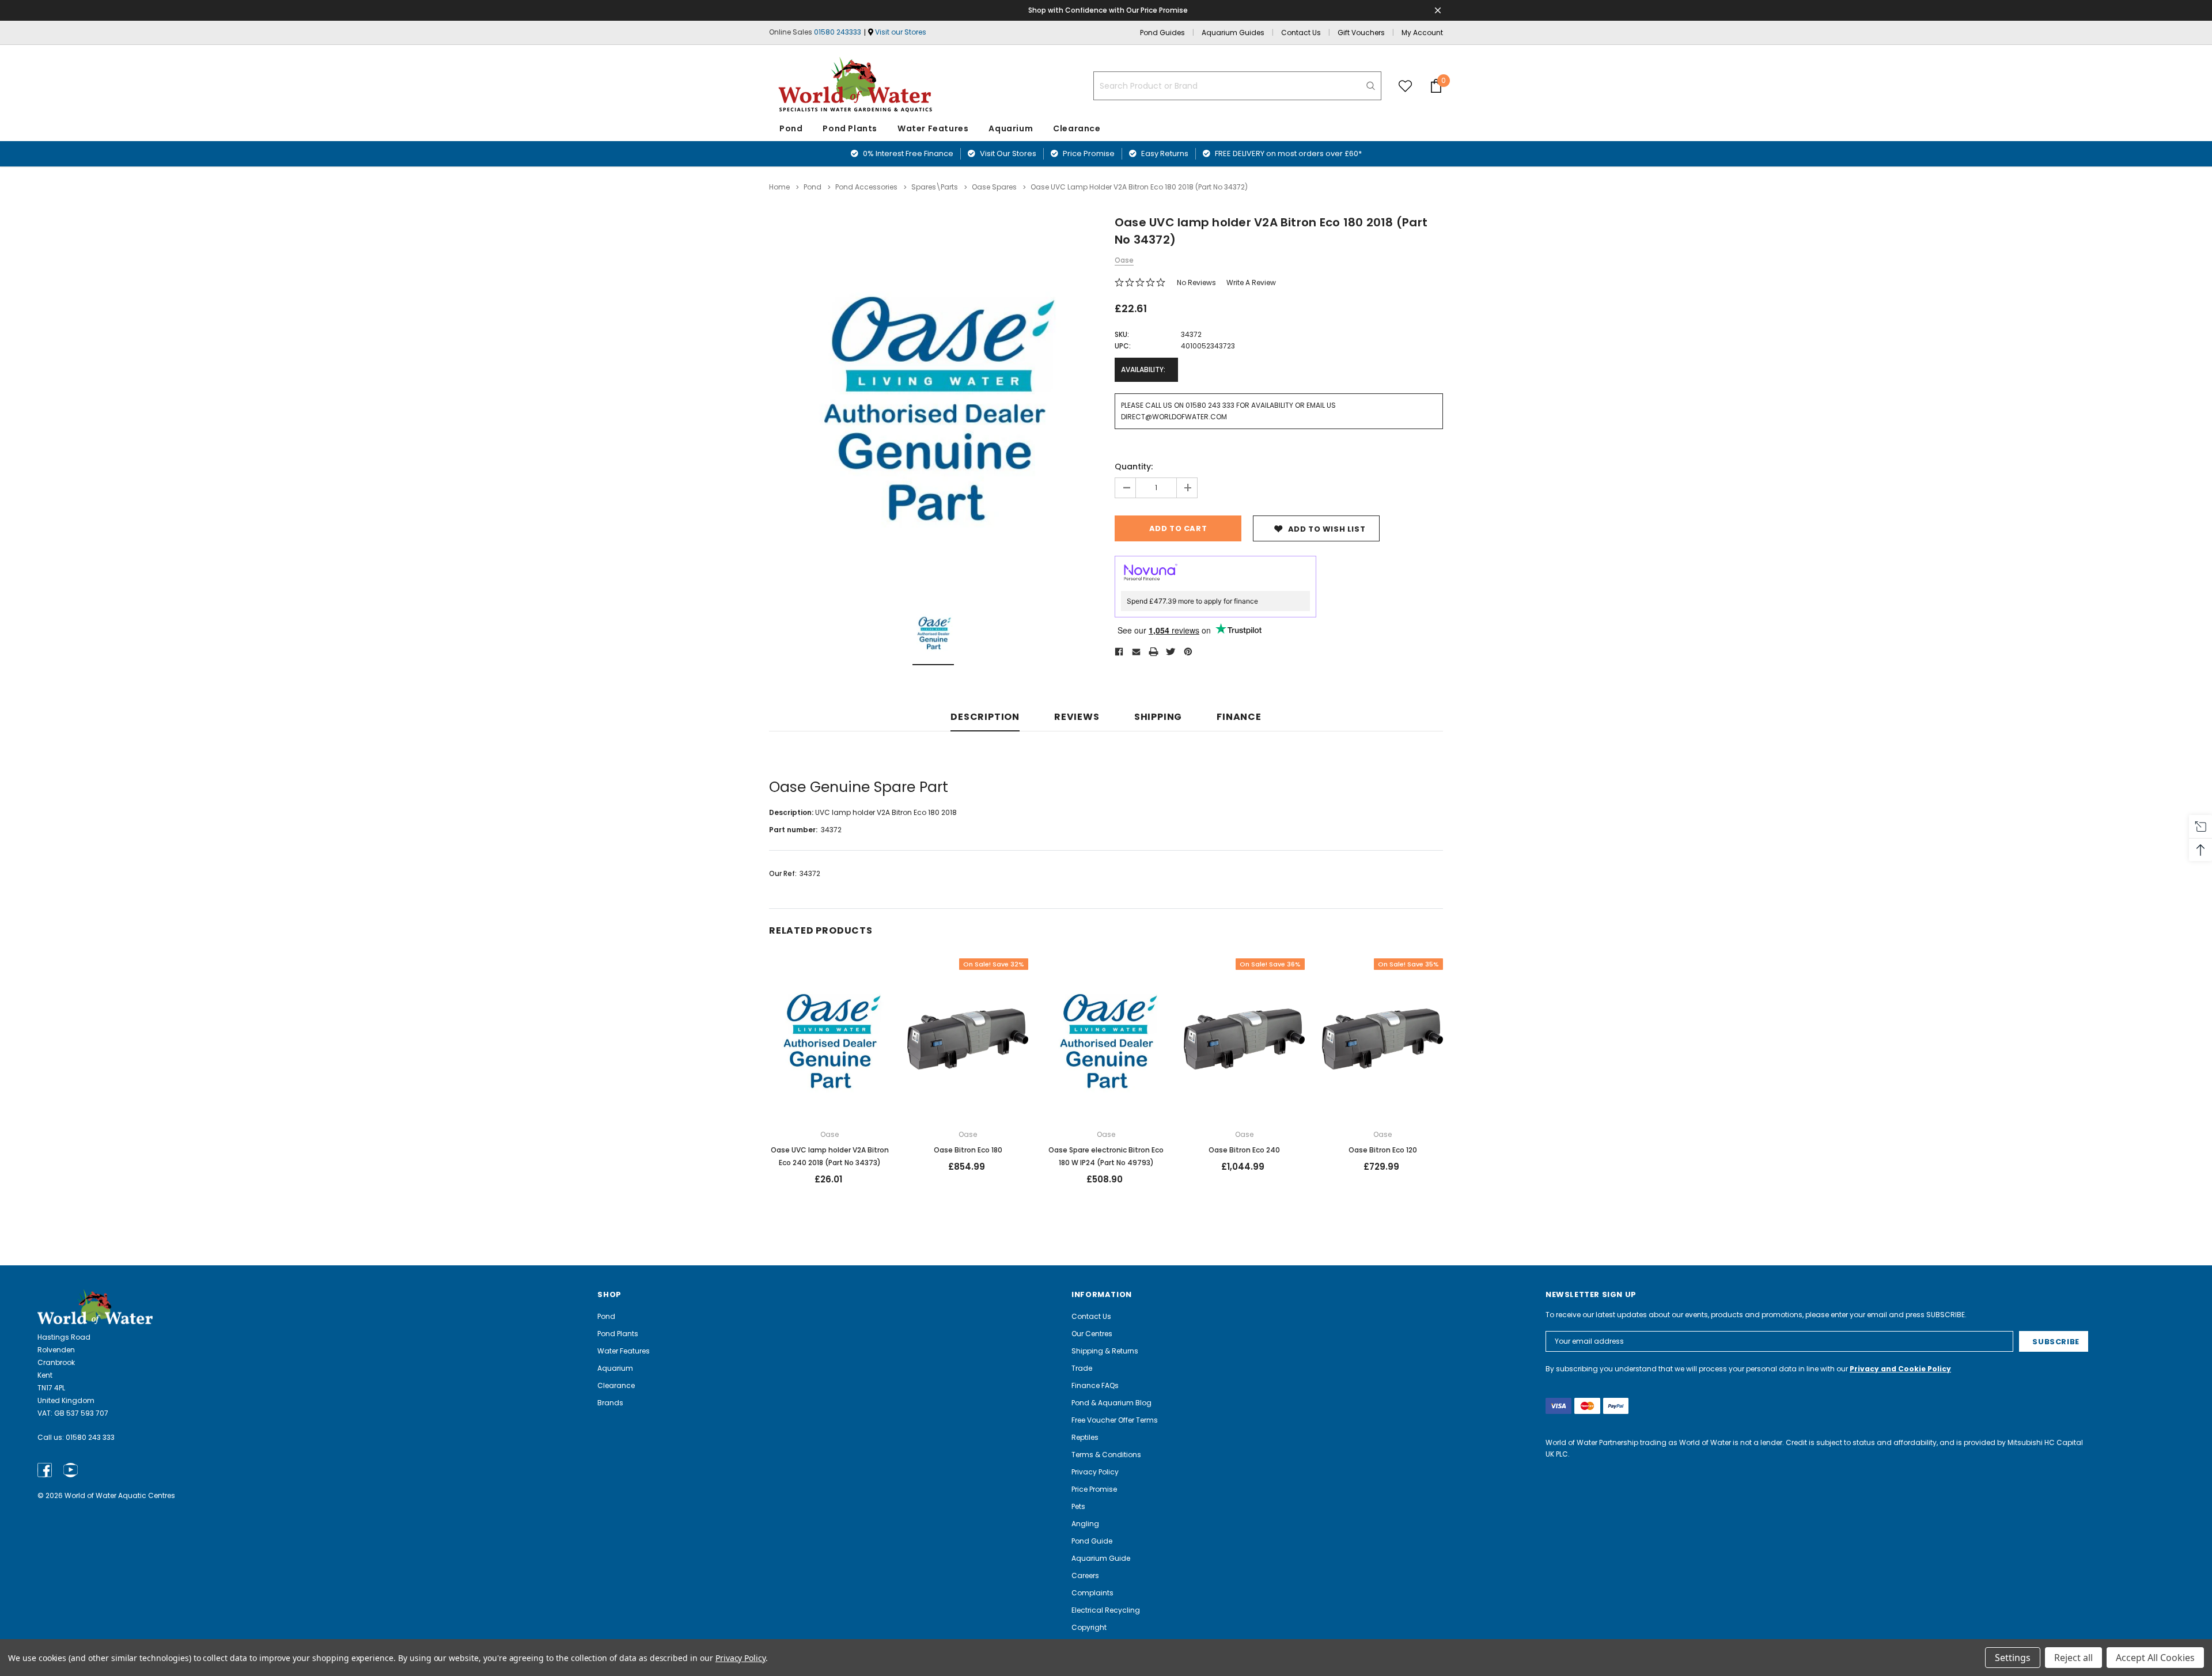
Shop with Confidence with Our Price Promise (1108, 10)
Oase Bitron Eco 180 (968, 1150)
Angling (1085, 1524)
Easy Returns (1164, 153)
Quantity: (1134, 467)
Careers (1085, 1575)
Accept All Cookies (2155, 1658)
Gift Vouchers (1361, 33)
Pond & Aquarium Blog (1111, 1403)
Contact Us (1301, 33)
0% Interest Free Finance (907, 153)
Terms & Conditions (1106, 1455)
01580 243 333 (90, 1437)
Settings (2013, 1658)
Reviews (1077, 717)
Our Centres (1092, 1334)
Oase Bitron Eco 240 (1244, 1150)
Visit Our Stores (1007, 153)
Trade (1082, 1368)
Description (985, 717)
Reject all (2073, 1658)
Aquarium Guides (1233, 33)
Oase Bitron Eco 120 (1383, 1150)
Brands (610, 1403)
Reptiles (1085, 1437)
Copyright (1089, 1627)
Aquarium (1011, 128)
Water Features (933, 128)
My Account (1422, 33)
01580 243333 (838, 32)
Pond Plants (850, 128)
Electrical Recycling (1106, 1610)
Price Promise (1088, 153)
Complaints (1092, 1593)
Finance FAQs (1095, 1385)
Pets (1078, 1506)
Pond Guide (1092, 1541)
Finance (1239, 717)
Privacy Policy (1095, 1472)
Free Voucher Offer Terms (1115, 1420)
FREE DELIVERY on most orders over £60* (1287, 153)
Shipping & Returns (1105, 1351)
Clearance (616, 1385)
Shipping (1158, 717)
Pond (791, 128)
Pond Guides (1162, 33)
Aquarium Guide (1101, 1558)
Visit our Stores (901, 32)
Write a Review (1251, 283)
